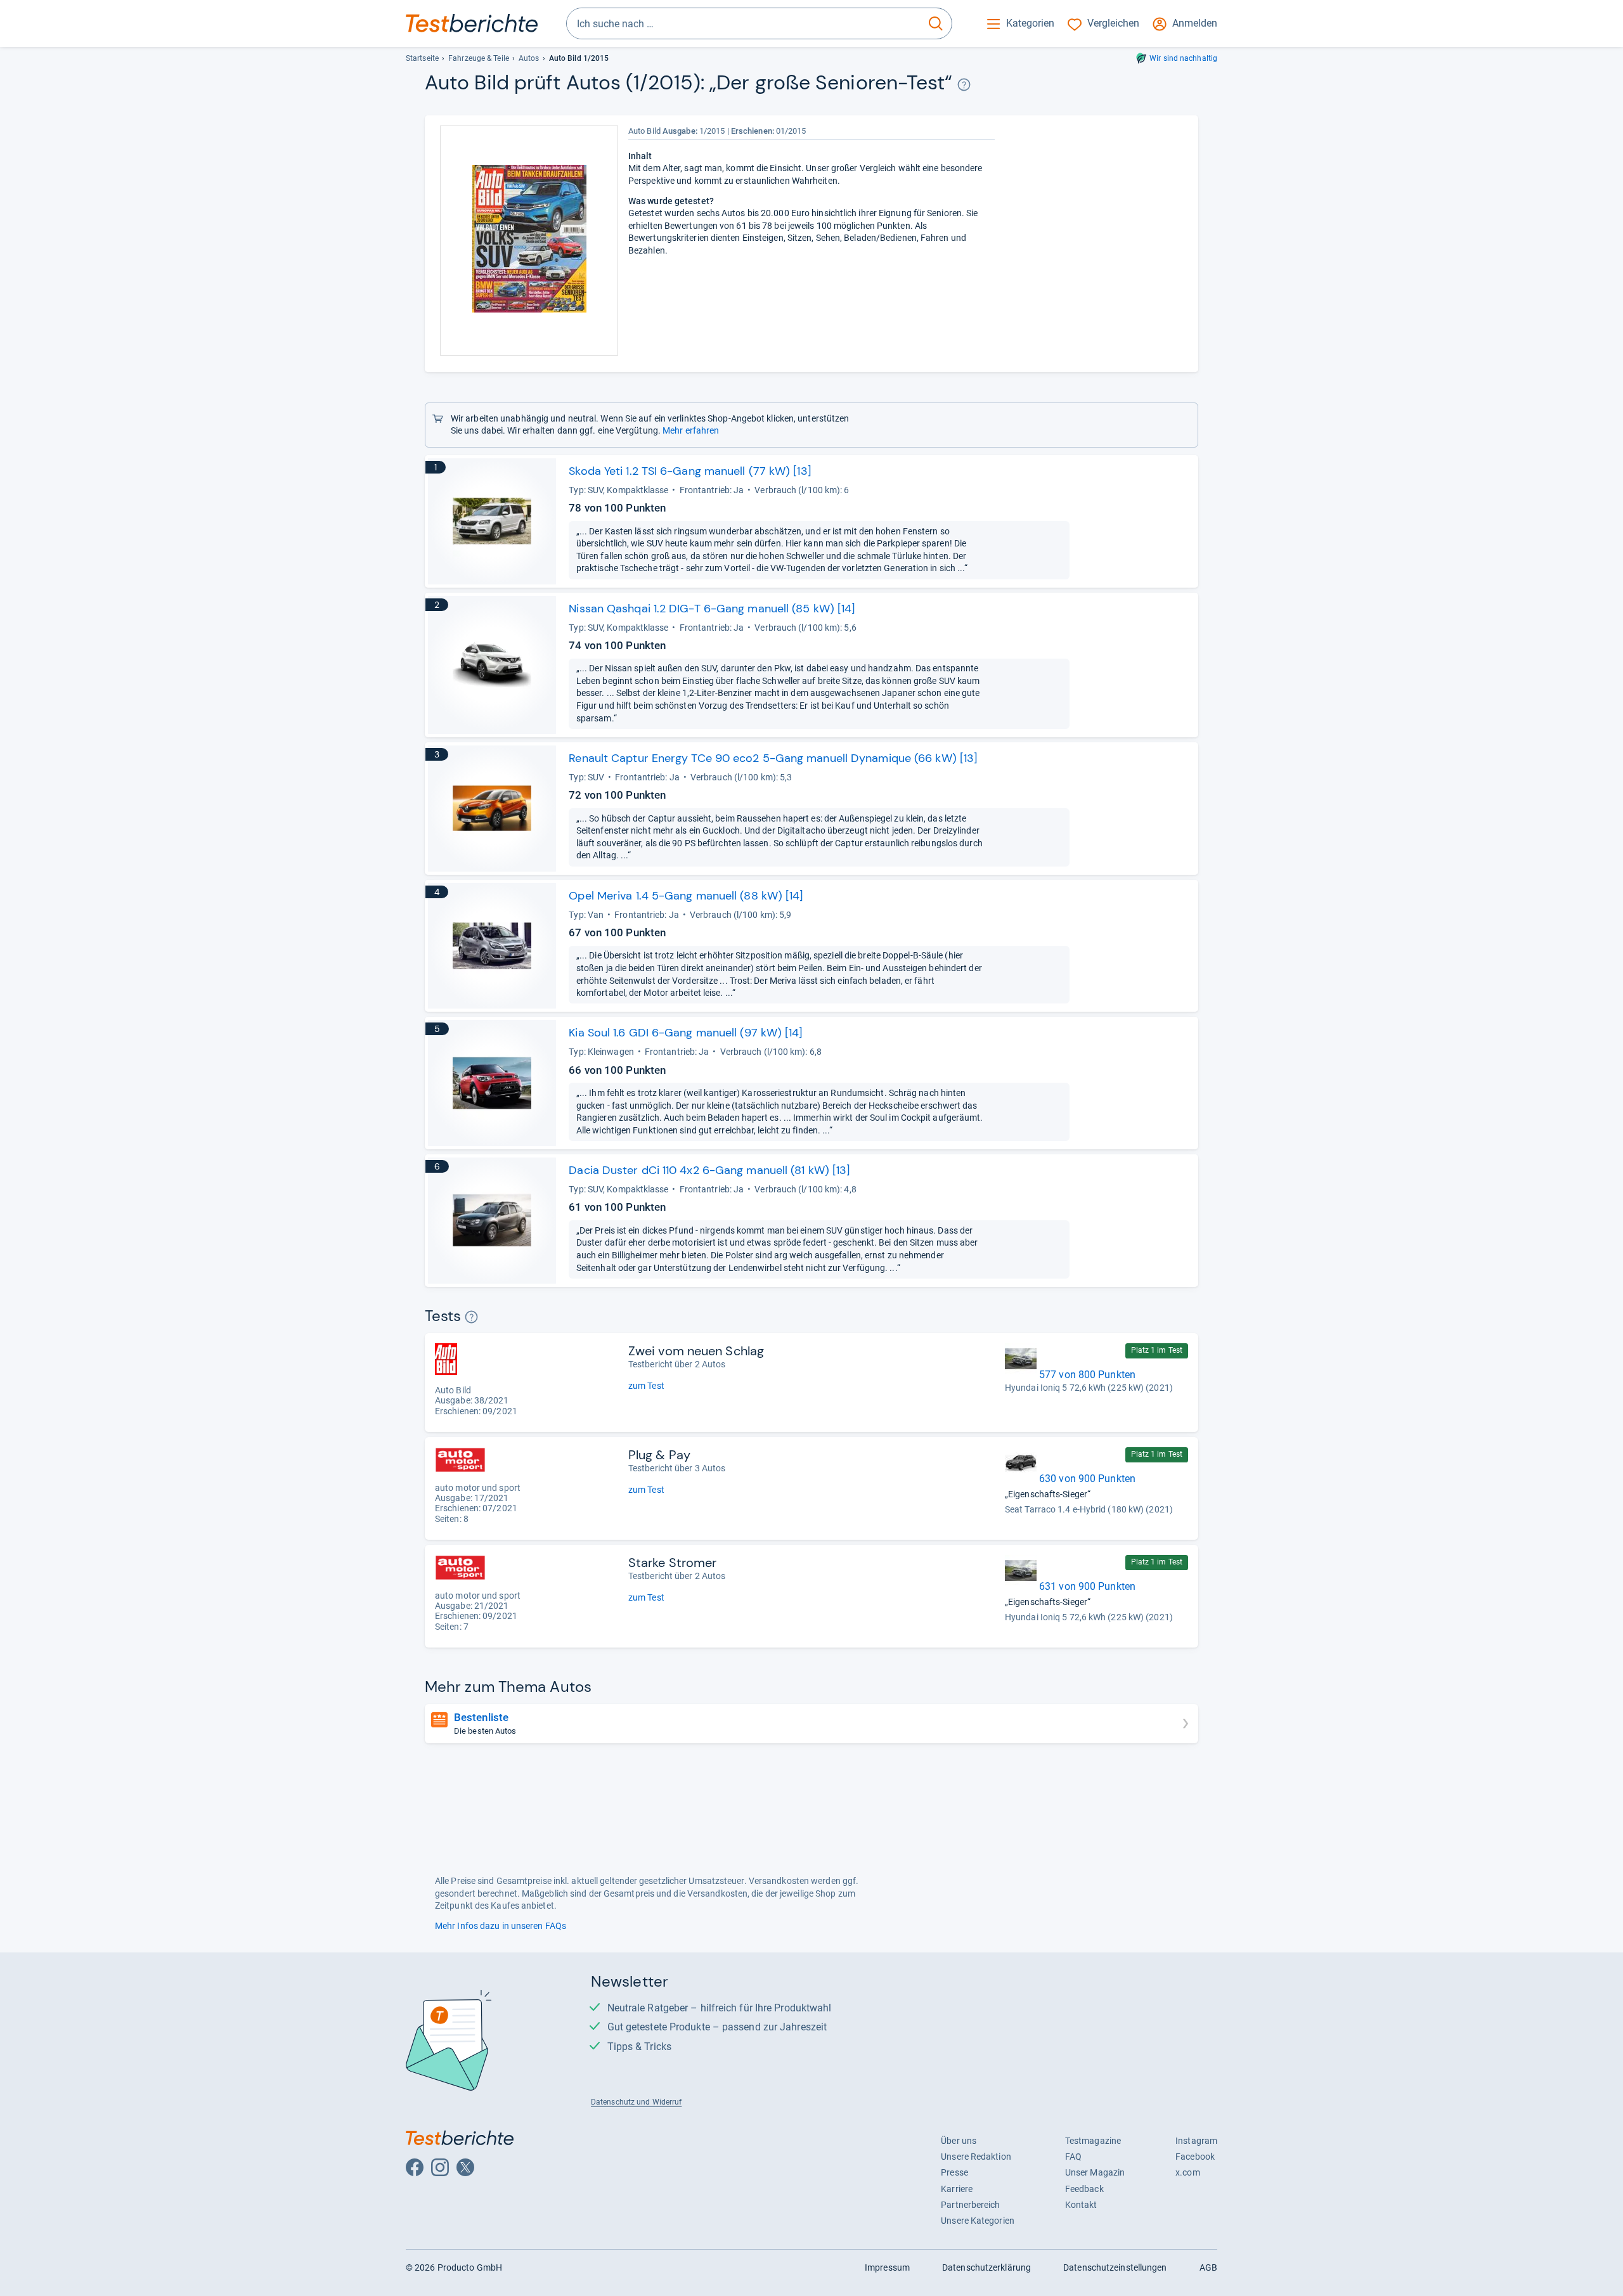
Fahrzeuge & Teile (479, 58)
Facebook (1195, 2157)
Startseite (422, 58)
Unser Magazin (1095, 2172)
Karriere (957, 2189)
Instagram (1196, 2141)
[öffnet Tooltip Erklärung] (964, 85)
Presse (954, 2172)
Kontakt (1081, 2205)
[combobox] (743, 23)
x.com (1187, 2172)
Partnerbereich (970, 2205)
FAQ (1073, 2157)
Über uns (959, 2141)
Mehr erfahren (691, 430)
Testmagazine (1093, 2141)
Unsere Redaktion (976, 2157)
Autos (529, 58)
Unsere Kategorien (978, 2221)
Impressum (887, 2267)
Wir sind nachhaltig (1183, 58)
